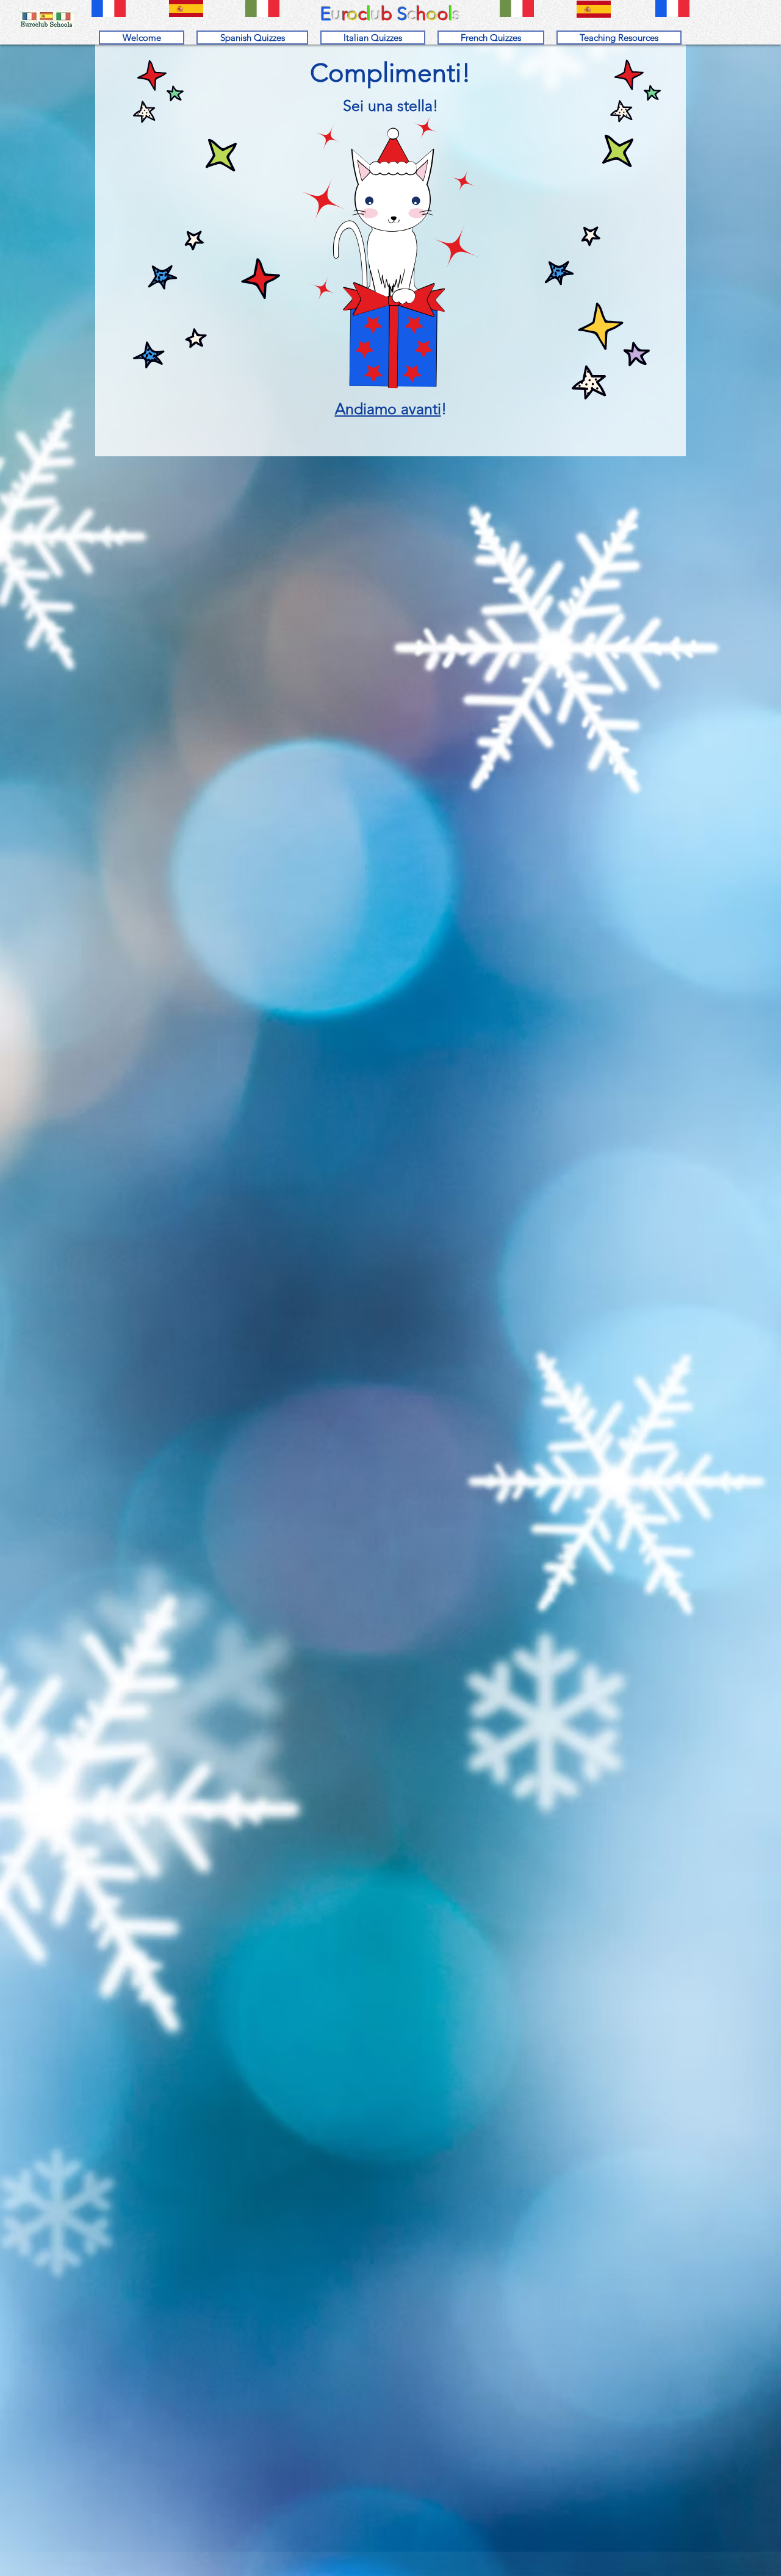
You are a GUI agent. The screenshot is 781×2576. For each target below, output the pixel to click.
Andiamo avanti (388, 409)
